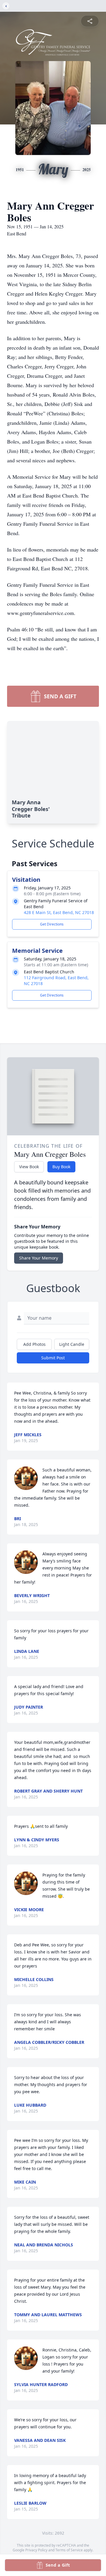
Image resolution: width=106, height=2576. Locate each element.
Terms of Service (69, 2550)
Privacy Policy (36, 2550)
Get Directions (52, 924)
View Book (29, 1167)
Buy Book (61, 1167)
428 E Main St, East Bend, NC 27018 (59, 912)
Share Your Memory (39, 1258)
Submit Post (53, 1358)
